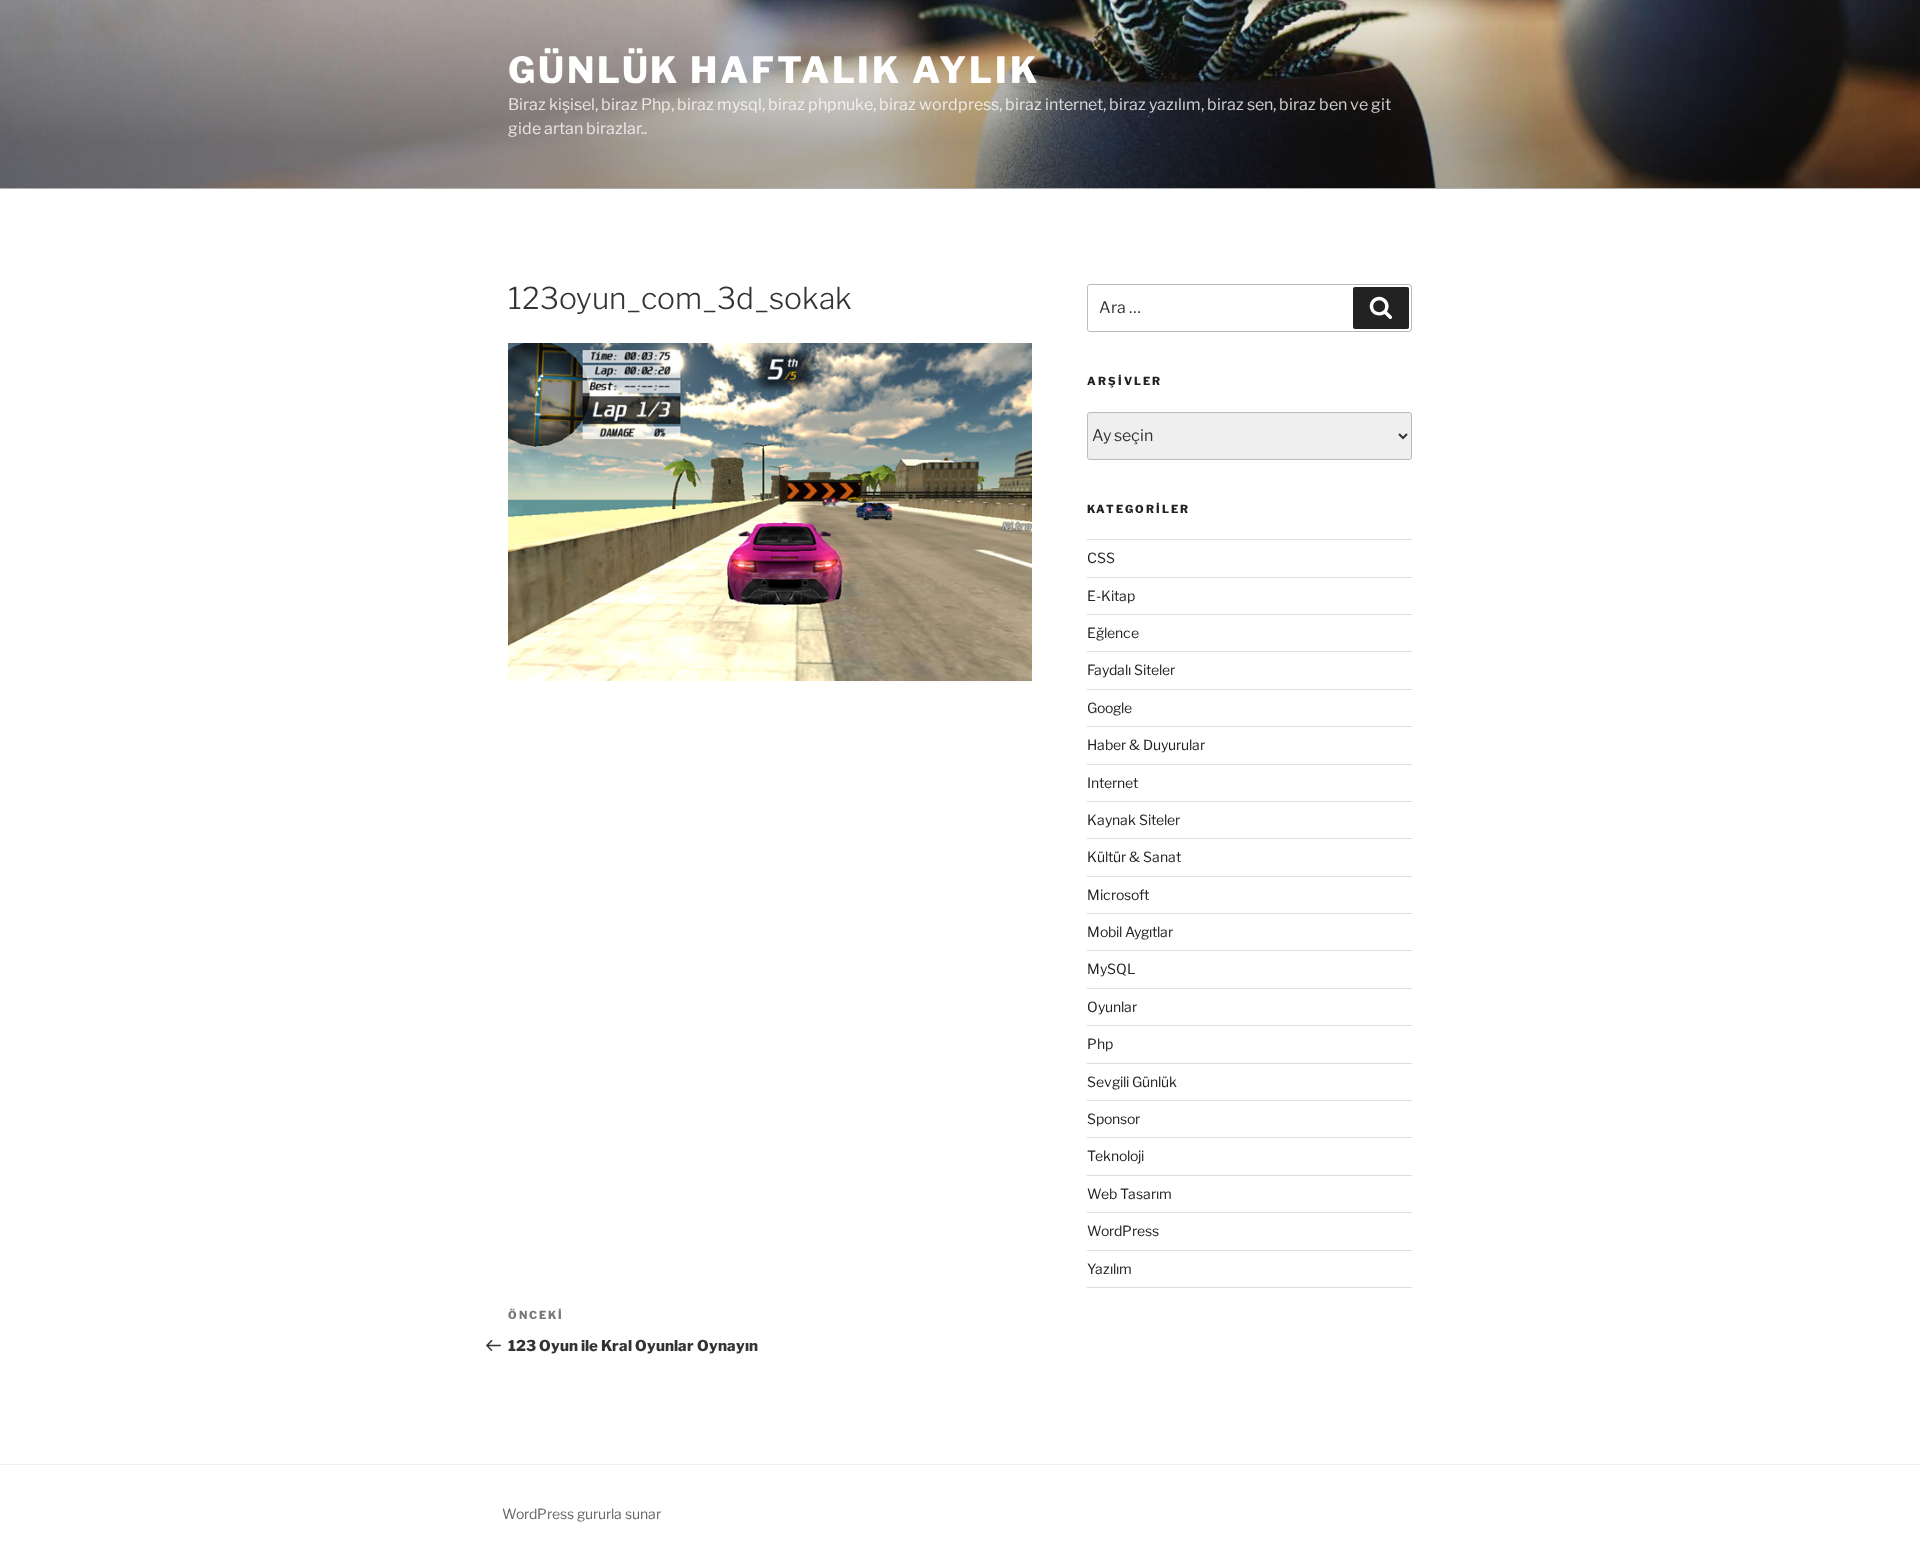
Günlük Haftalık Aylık (773, 70)
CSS (1101, 557)
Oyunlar (1112, 1006)
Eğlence (1113, 632)
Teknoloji (1115, 1155)
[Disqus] (770, 962)
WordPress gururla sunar (581, 1513)
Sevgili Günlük (1132, 1081)
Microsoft (1118, 894)
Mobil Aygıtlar (1130, 931)
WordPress (1123, 1230)
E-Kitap (1111, 595)
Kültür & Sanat (1134, 856)
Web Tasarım (1129, 1193)
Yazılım (1109, 1268)
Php (1100, 1043)
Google (1109, 707)
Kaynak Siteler (1133, 819)
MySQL (1111, 968)
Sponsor (1113, 1118)
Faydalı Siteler (1131, 669)
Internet (1112, 782)
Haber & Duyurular (1146, 744)
